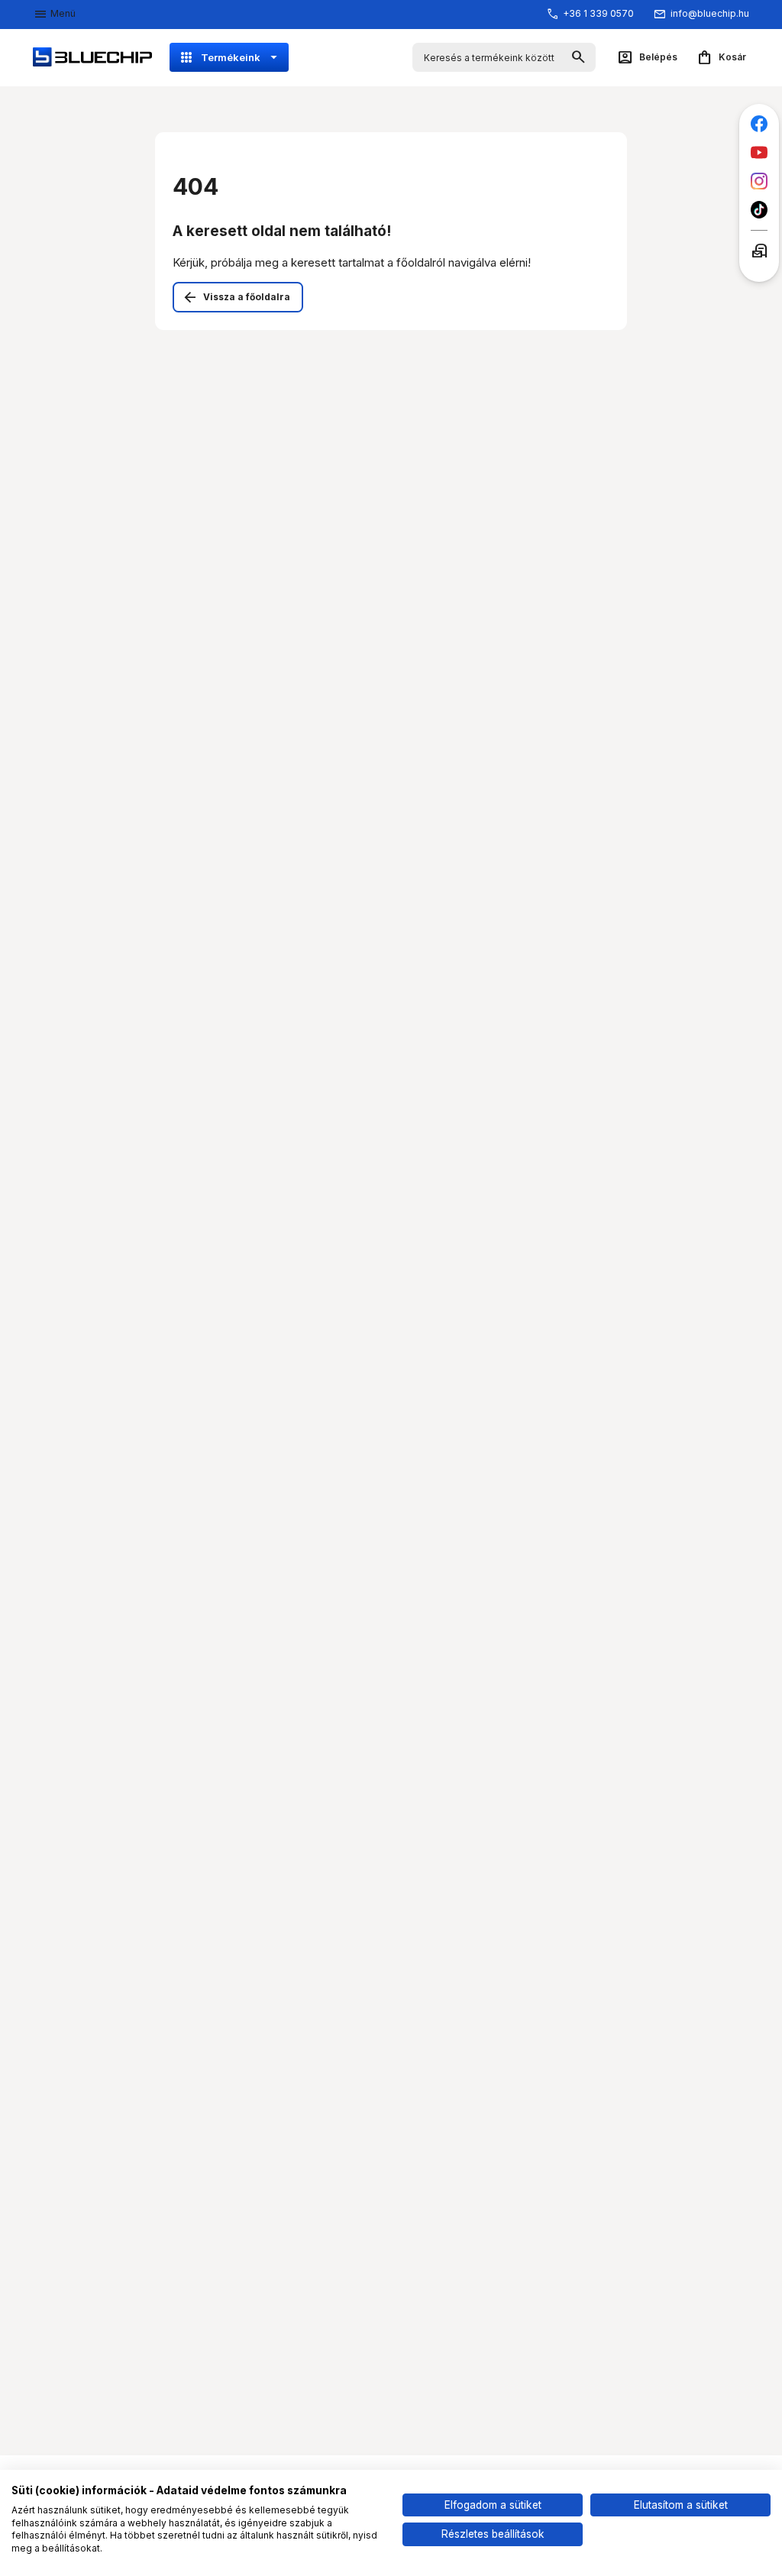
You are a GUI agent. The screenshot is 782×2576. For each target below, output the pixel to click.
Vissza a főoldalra (247, 297)
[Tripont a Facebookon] (759, 124)
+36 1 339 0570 (598, 13)
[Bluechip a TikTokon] (759, 210)
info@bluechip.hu (710, 13)
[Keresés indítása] (578, 58)
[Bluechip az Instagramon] (759, 181)
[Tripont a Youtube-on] (759, 152)
